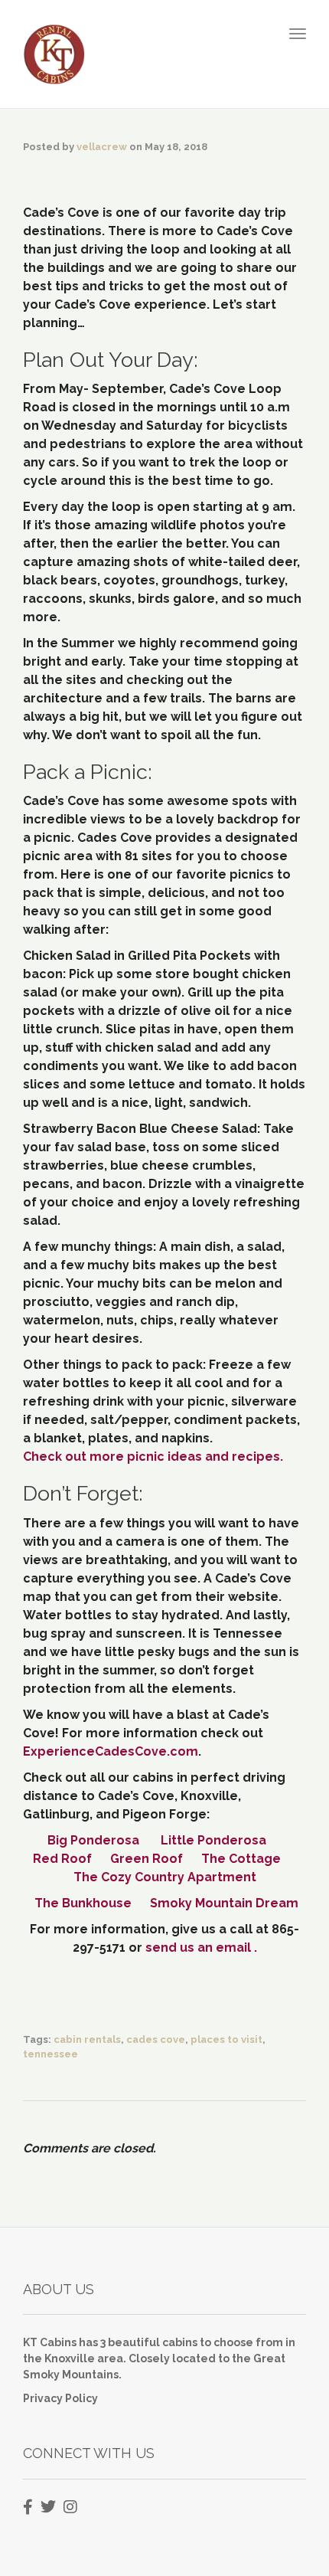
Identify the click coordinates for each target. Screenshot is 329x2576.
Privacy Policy (60, 2398)
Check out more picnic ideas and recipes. (153, 1457)
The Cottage (241, 1859)
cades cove (156, 2039)
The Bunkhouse (83, 1903)
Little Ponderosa (213, 1840)
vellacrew (102, 147)
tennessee (50, 2054)
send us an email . (201, 1948)
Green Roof (147, 1859)
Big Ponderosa (93, 1840)
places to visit (226, 2039)
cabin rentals (87, 2039)
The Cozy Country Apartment (165, 1877)
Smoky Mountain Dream (224, 1903)
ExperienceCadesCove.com (111, 1751)
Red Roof (64, 1859)
